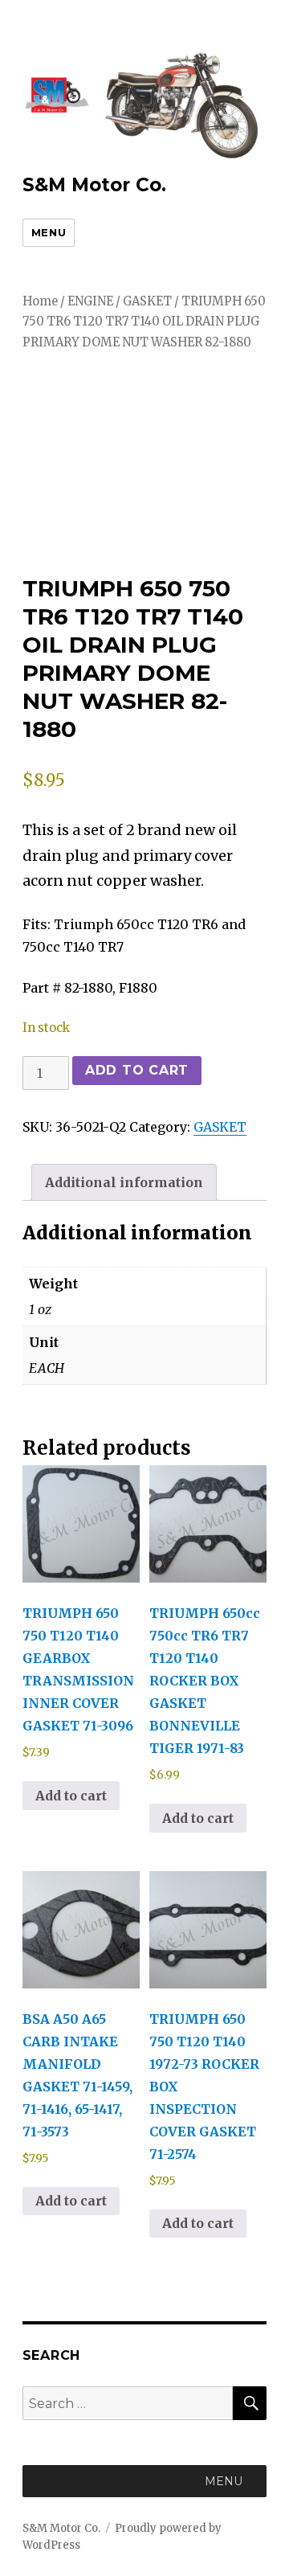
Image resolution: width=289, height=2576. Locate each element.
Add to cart (137, 1070)
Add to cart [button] (71, 1796)
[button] (224, 2481)
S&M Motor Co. (94, 185)
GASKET (147, 301)
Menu (49, 232)
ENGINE (90, 301)
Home (40, 301)
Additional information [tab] (124, 1182)
